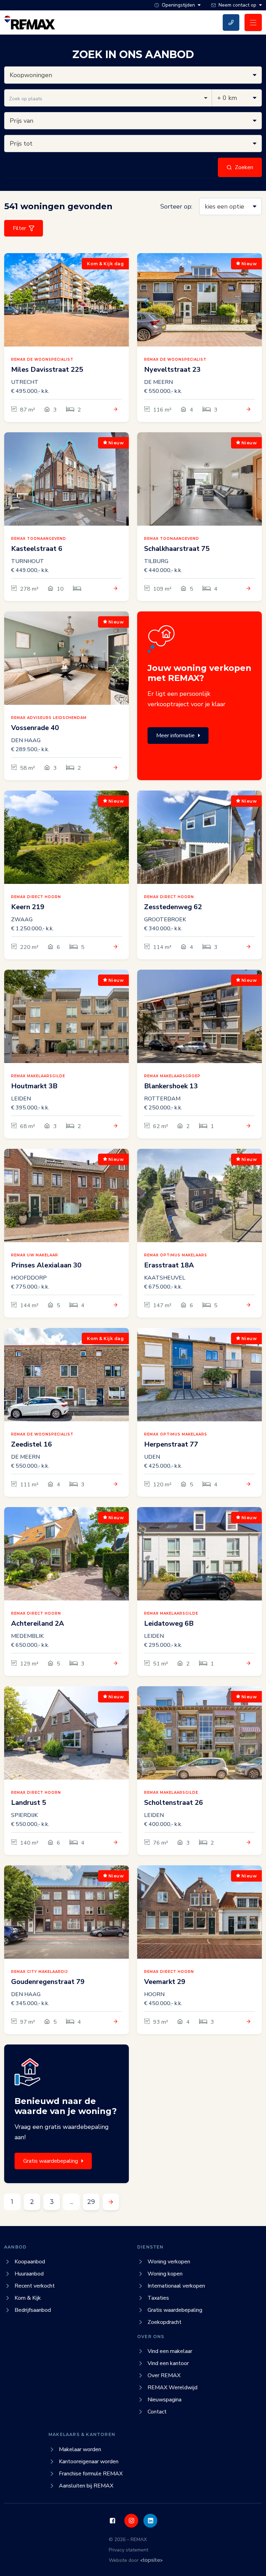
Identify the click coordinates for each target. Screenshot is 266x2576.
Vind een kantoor (168, 2363)
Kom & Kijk (28, 2298)
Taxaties (158, 2298)
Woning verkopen (169, 2262)
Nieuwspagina (165, 2400)
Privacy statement (128, 2550)
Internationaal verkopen (176, 2286)
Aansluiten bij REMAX (86, 2486)
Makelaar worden (80, 2449)
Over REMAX (164, 2375)
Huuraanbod (29, 2274)
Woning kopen (165, 2274)
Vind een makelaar (170, 2351)
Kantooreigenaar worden (89, 2462)
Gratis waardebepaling (51, 2161)
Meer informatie (175, 736)
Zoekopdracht (165, 2322)
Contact (157, 2412)
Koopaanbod (30, 2262)
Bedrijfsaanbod (33, 2310)
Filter (19, 228)
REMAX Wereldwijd (172, 2388)
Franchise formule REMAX (91, 2474)
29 (91, 2202)
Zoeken (244, 167)
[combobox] (108, 98)
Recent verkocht (35, 2286)
